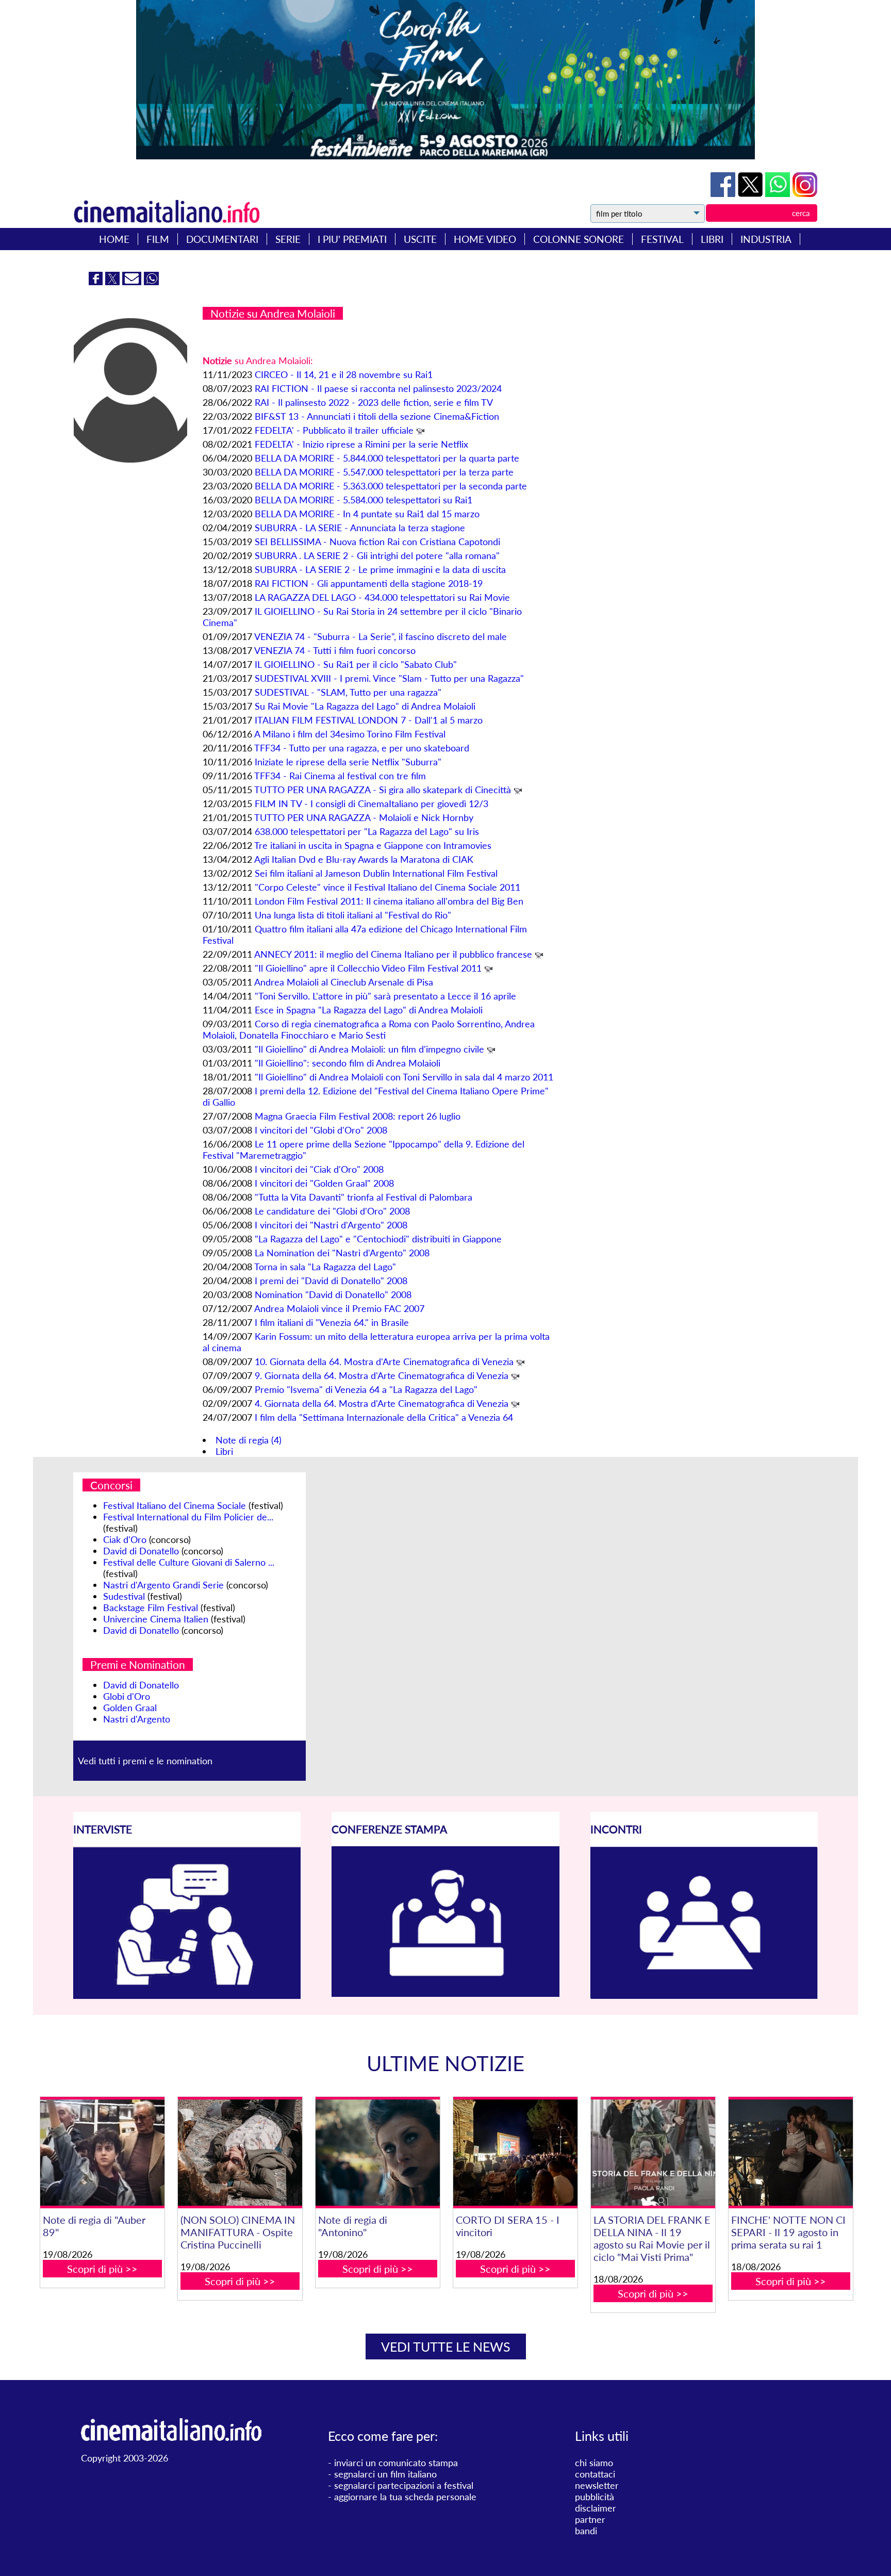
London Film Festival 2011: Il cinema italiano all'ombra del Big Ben (389, 901)
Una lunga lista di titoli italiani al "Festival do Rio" (353, 915)
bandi (586, 2531)
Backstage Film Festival (151, 1607)
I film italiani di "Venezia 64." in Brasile (332, 1322)
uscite (420, 239)
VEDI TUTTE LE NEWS (446, 2347)
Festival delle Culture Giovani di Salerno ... (189, 1562)
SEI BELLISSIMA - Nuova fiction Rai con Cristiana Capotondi (377, 542)
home (114, 239)
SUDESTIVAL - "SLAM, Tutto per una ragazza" (348, 692)
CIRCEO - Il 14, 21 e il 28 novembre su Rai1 (344, 374)
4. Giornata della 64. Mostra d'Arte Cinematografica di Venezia (382, 1403)
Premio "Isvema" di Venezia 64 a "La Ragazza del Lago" (366, 1389)
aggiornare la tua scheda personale (405, 2497)
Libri (224, 1451)
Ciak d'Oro (125, 1539)
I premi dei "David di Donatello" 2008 (331, 1281)
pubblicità (595, 2497)
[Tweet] (752, 193)
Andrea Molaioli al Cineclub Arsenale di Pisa (344, 982)
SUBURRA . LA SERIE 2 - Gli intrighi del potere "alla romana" (377, 555)
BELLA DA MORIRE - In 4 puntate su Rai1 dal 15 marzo (367, 514)
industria (766, 239)
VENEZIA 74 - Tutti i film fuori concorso (335, 650)
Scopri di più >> (102, 2269)
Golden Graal (130, 1708)
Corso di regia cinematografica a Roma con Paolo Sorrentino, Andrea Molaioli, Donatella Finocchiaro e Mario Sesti (369, 1029)
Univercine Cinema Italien (156, 1619)
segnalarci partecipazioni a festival (404, 2485)
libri (712, 239)
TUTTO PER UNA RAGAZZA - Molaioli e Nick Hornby (364, 817)
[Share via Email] (133, 282)
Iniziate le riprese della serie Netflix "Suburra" (348, 762)
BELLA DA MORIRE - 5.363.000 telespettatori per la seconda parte (391, 486)
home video (485, 239)
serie (288, 239)
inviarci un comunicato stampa (396, 2463)
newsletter (597, 2485)
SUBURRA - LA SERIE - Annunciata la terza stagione (360, 528)
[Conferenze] (445, 1993)
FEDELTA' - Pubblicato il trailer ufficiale (334, 430)
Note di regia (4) (249, 1440)
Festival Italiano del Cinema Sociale (175, 1505)
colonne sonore (579, 239)
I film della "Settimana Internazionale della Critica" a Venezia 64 (384, 1417)
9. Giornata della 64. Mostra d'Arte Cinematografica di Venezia (382, 1375)
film (158, 239)
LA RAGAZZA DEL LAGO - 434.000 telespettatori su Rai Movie (382, 597)
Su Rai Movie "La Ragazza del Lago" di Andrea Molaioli (365, 706)
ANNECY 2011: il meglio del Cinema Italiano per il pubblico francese (393, 954)
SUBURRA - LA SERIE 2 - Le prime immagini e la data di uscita (380, 569)
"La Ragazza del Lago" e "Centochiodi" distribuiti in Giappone (378, 1239)
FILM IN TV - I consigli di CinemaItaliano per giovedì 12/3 (372, 803)
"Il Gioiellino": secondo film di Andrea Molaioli (348, 1063)
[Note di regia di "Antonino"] (377, 2153)
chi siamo (594, 2463)
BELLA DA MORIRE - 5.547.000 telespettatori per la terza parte (384, 472)
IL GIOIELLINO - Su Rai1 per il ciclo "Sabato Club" (356, 664)
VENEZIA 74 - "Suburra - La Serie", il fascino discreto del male (381, 636)
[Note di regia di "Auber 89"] (102, 2153)
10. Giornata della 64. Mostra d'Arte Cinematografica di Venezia (384, 1361)
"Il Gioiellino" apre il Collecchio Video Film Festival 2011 (368, 968)
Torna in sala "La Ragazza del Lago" (325, 1267)
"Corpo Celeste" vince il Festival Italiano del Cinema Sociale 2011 (387, 887)
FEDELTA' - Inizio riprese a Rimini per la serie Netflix (361, 444)
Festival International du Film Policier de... (188, 1517)
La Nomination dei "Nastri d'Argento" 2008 (342, 1253)
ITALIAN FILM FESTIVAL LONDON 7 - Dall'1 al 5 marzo (369, 720)
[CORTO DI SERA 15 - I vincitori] (515, 2153)
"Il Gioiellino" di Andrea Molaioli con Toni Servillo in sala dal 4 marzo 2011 (404, 1077)
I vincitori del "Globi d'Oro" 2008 (321, 1130)
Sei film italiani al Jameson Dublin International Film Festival (376, 873)
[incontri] (704, 1996)
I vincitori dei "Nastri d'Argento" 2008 (331, 1225)
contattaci (595, 2474)
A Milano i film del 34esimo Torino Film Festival (350, 734)
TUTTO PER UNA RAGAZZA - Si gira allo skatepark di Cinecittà (383, 790)
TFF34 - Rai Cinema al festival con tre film (340, 776)
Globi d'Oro (127, 1696)
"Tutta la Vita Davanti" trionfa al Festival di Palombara (364, 1197)
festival (662, 239)
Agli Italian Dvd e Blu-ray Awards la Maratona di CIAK (364, 859)
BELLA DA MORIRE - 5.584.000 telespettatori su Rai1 (364, 500)
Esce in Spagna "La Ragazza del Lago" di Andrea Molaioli (369, 1010)
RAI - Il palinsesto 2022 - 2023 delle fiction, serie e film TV (374, 402)
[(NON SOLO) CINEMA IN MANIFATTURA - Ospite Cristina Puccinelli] (240, 2153)
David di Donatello (141, 1551)
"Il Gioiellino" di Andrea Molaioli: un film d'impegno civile (369, 1049)
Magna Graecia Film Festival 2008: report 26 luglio (358, 1116)
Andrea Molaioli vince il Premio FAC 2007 (339, 1308)
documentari (222, 239)
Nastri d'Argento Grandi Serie (163, 1585)
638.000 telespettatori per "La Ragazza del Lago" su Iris (367, 831)
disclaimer (596, 2508)
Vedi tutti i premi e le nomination (145, 1761)
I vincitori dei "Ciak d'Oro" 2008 (319, 1169)
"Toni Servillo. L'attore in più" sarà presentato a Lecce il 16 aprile (385, 996)
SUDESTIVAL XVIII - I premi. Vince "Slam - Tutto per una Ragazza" (389, 678)
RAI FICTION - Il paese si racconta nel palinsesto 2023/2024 (378, 388)
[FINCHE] (790, 2153)
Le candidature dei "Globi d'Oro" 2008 (332, 1211)
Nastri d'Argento (137, 1719)
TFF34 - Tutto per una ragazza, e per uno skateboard (362, 748)
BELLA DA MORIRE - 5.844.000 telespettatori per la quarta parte (387, 458)
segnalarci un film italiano (385, 2474)
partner (590, 2519)
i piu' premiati (352, 239)
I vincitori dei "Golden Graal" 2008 (324, 1183)
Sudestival (124, 1596)
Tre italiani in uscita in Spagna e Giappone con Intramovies (373, 845)
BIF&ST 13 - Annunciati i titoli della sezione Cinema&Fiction (377, 416)
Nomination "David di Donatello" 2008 (333, 1294)
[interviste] (187, 1995)
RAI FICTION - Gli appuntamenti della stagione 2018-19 (369, 583)
